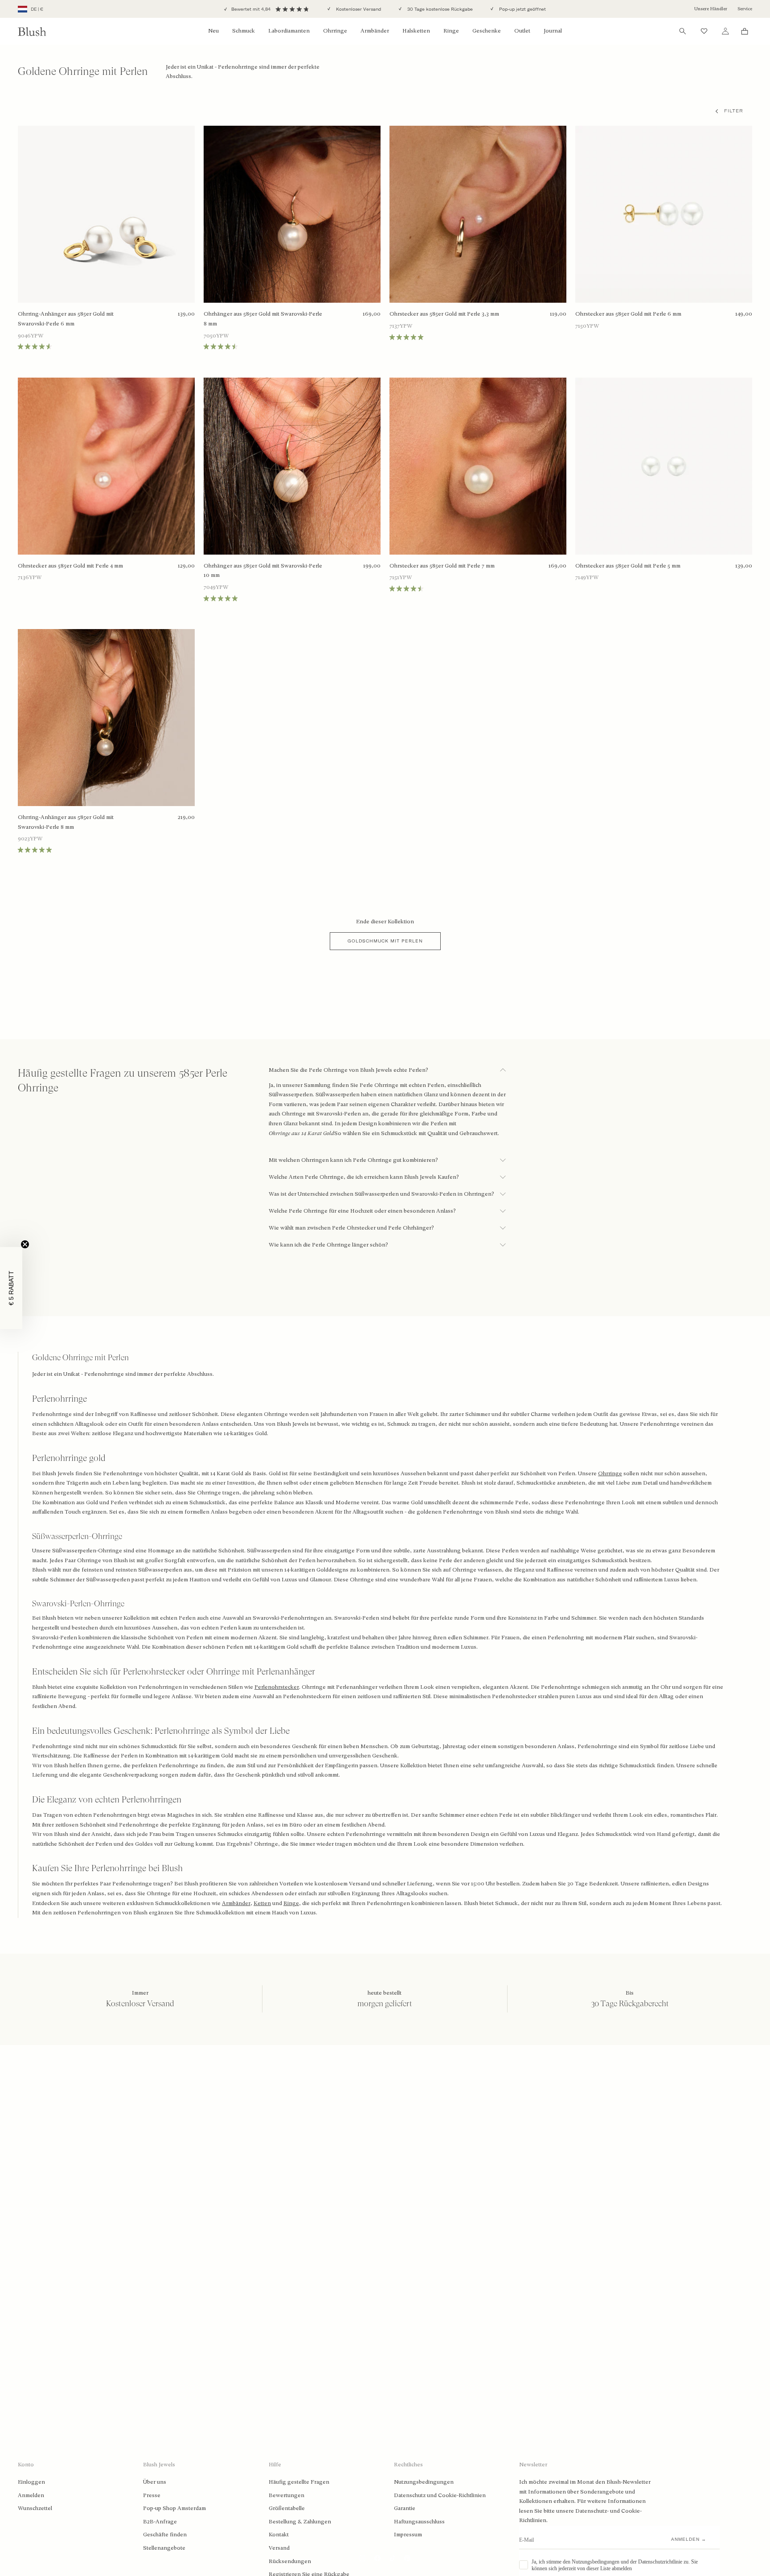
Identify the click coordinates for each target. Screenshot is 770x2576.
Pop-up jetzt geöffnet (522, 9)
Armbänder (375, 31)
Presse (152, 2495)
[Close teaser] (25, 1244)
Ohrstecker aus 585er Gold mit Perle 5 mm (628, 566)
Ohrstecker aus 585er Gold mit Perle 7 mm (442, 566)
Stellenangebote (164, 2548)
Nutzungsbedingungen (424, 2482)
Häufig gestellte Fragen (299, 2482)
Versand (279, 2548)
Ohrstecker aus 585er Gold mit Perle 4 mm (70, 566)
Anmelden (31, 2495)
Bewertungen (287, 2495)
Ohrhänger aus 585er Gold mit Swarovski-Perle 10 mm (263, 571)
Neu (213, 31)
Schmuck (244, 31)
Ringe (451, 31)
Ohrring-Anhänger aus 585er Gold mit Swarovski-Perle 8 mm (66, 822)
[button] (11, 1288)
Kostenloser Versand (358, 9)
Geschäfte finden (165, 2535)
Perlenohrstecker (277, 1687)
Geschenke (487, 31)
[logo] (32, 31)
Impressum (408, 2535)
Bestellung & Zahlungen (300, 2522)
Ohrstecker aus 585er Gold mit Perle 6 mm (628, 314)
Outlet (522, 31)
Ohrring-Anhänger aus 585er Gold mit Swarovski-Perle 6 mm (66, 319)
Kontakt (279, 2535)
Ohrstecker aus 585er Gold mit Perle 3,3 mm (444, 314)
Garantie (405, 2508)
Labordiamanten (289, 31)
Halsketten (416, 31)
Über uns (155, 2482)
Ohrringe (335, 31)
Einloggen (31, 2482)
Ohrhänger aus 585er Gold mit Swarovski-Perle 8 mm (263, 319)
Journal (553, 31)
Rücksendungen (290, 2561)
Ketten (262, 1903)
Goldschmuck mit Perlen (385, 941)
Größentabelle (287, 2508)
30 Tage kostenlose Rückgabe (439, 9)
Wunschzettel (35, 2508)
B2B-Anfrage (160, 2522)
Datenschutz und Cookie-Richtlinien (440, 2495)
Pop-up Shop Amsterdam (174, 2508)
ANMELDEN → (689, 2539)
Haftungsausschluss (419, 2522)
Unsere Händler (711, 9)
